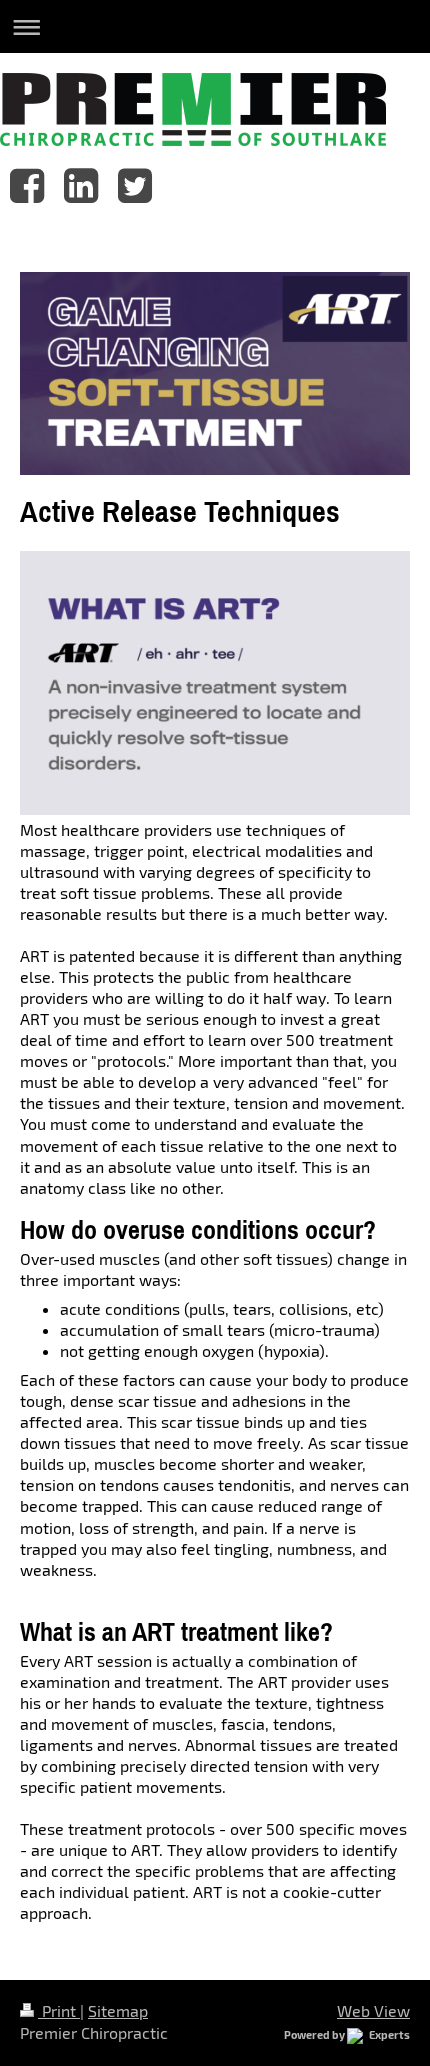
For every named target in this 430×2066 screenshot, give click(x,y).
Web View (373, 2010)
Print (59, 2010)
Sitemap (118, 2010)
